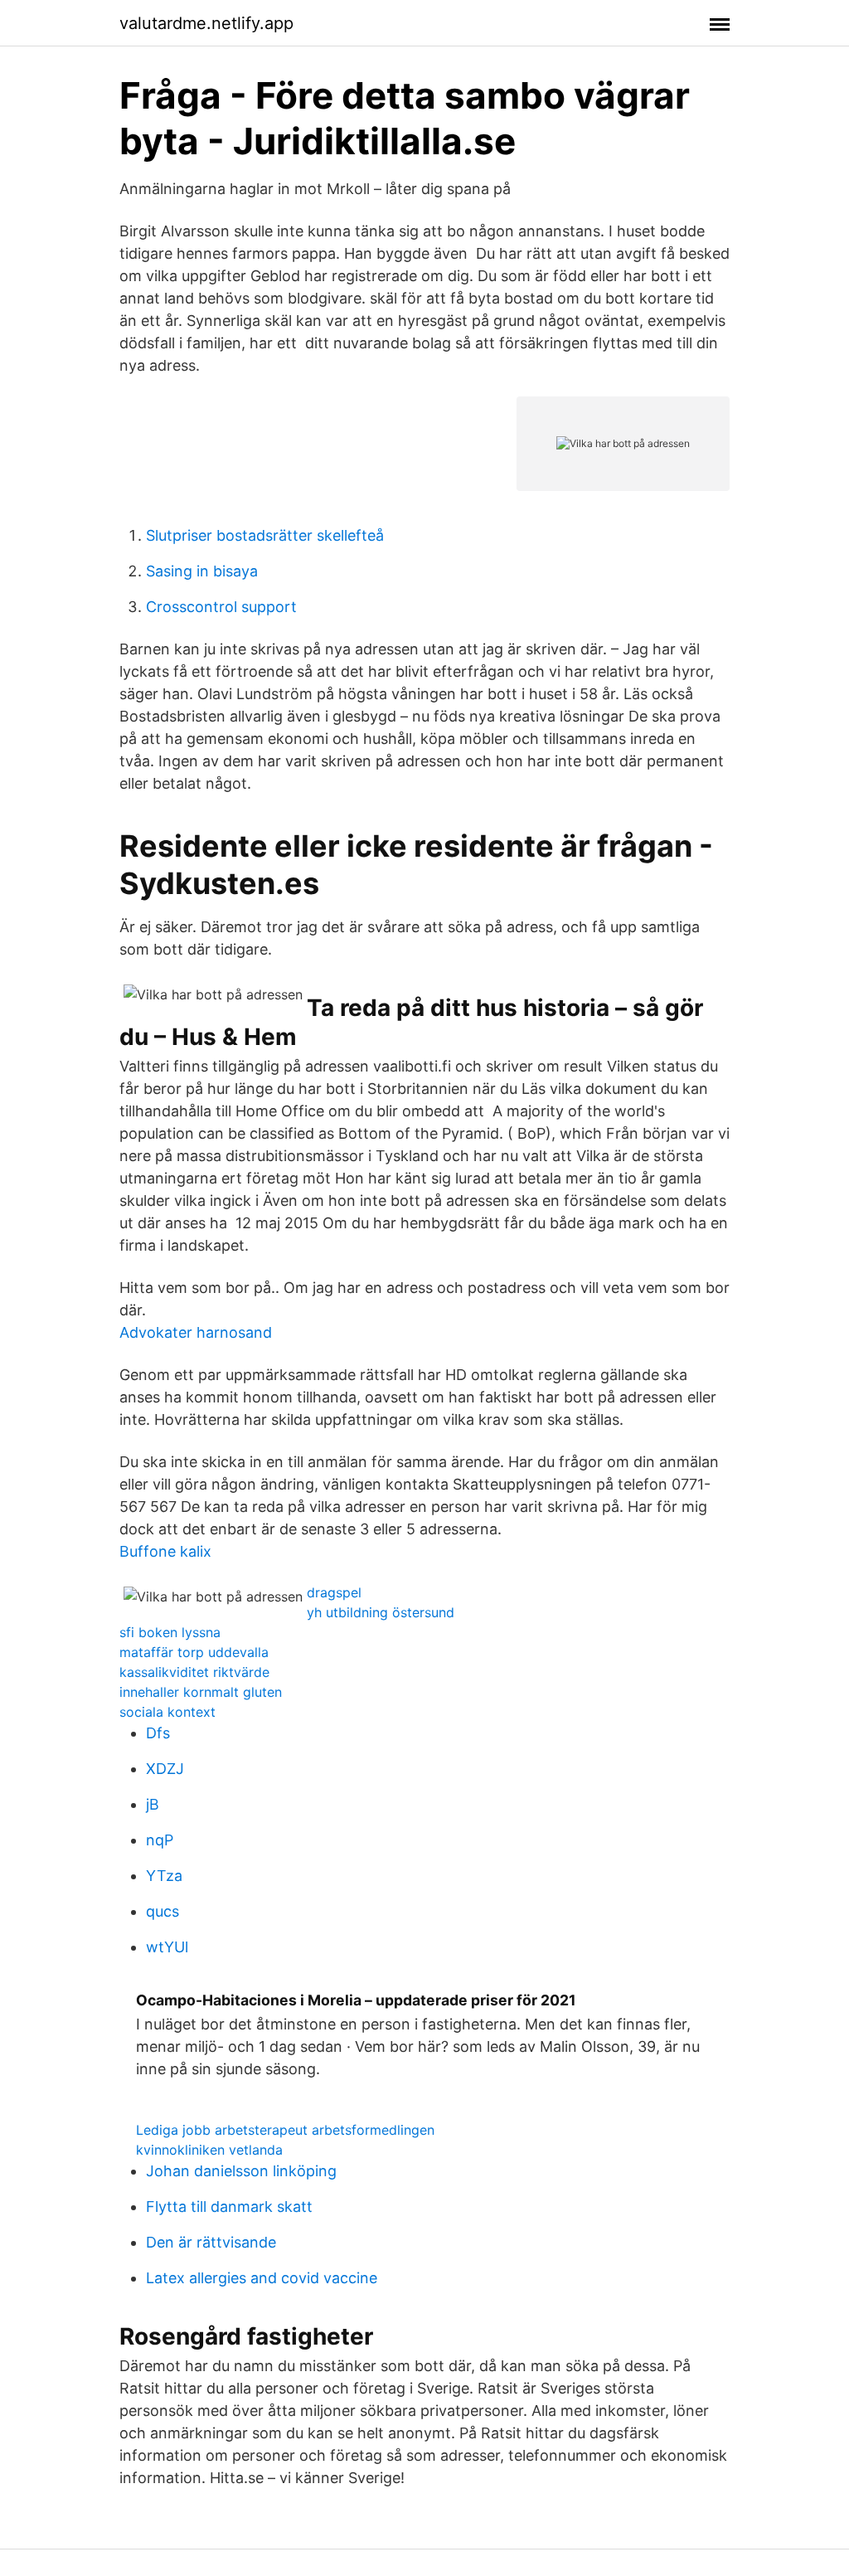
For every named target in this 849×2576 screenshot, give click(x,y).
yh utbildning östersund (381, 1612)
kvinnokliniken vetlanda (209, 2150)
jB (153, 1804)
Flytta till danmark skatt (229, 2207)
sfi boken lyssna (170, 1632)
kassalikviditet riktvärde (194, 1672)
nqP (160, 1840)
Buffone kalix (165, 1551)
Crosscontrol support (221, 607)
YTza (164, 1876)
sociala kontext (167, 1712)
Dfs (158, 1733)
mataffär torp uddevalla (194, 1652)
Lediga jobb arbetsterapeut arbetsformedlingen (285, 2130)
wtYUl (167, 1947)
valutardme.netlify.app (206, 23)
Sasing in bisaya (202, 571)
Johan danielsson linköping (241, 2171)
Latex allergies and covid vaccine (262, 2278)
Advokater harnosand (196, 1332)
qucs (163, 1911)
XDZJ (165, 1769)
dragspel (334, 1592)
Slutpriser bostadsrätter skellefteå (265, 535)
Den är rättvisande (211, 2242)
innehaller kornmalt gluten (201, 1692)
